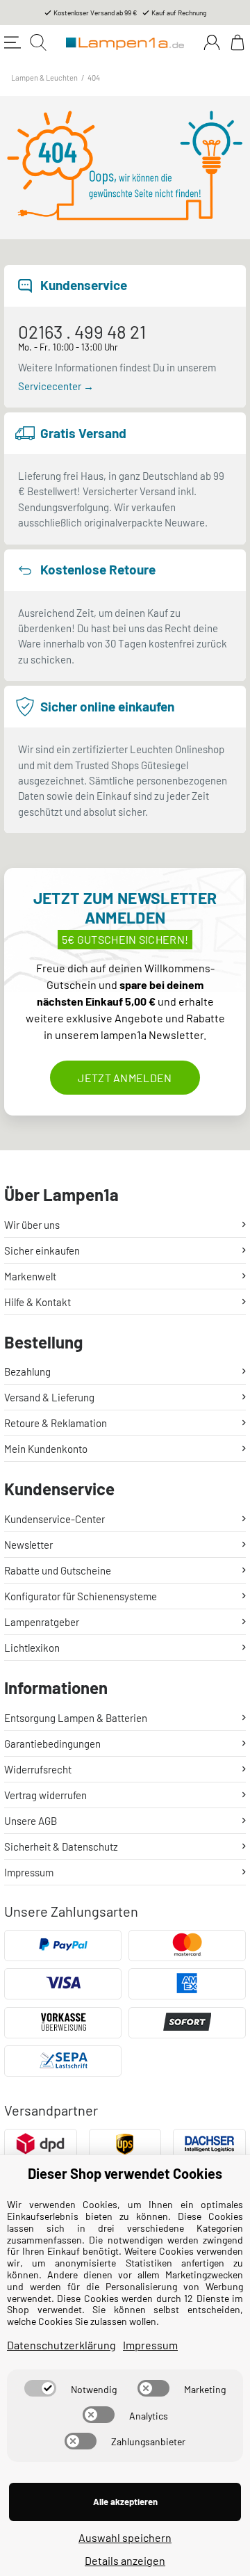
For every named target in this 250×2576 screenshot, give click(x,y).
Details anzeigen (125, 2560)
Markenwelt (30, 1276)
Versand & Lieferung (49, 1397)
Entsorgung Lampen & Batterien (76, 1718)
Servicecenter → (56, 386)
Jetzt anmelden (125, 1078)
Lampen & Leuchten (44, 78)
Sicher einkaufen (42, 1250)
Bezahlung (27, 1371)
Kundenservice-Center (55, 1519)
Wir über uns (32, 1225)
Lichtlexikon (32, 1648)
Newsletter (28, 1545)
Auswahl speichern (125, 2537)
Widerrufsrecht (38, 1769)
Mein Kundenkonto (46, 1449)
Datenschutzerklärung (61, 2345)
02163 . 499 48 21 (82, 331)
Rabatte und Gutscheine (58, 1570)
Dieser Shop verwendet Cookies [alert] (125, 2173)
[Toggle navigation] (12, 42)
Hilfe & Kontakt (37, 1302)
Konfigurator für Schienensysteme (81, 1596)
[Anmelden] (212, 42)
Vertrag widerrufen (45, 1795)
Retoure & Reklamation (56, 1423)
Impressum (29, 1872)
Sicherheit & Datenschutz (61, 1846)
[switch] (40, 2388)
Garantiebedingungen (52, 1744)
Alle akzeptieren (125, 2502)
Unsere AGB (31, 1821)
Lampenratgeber (42, 1622)
